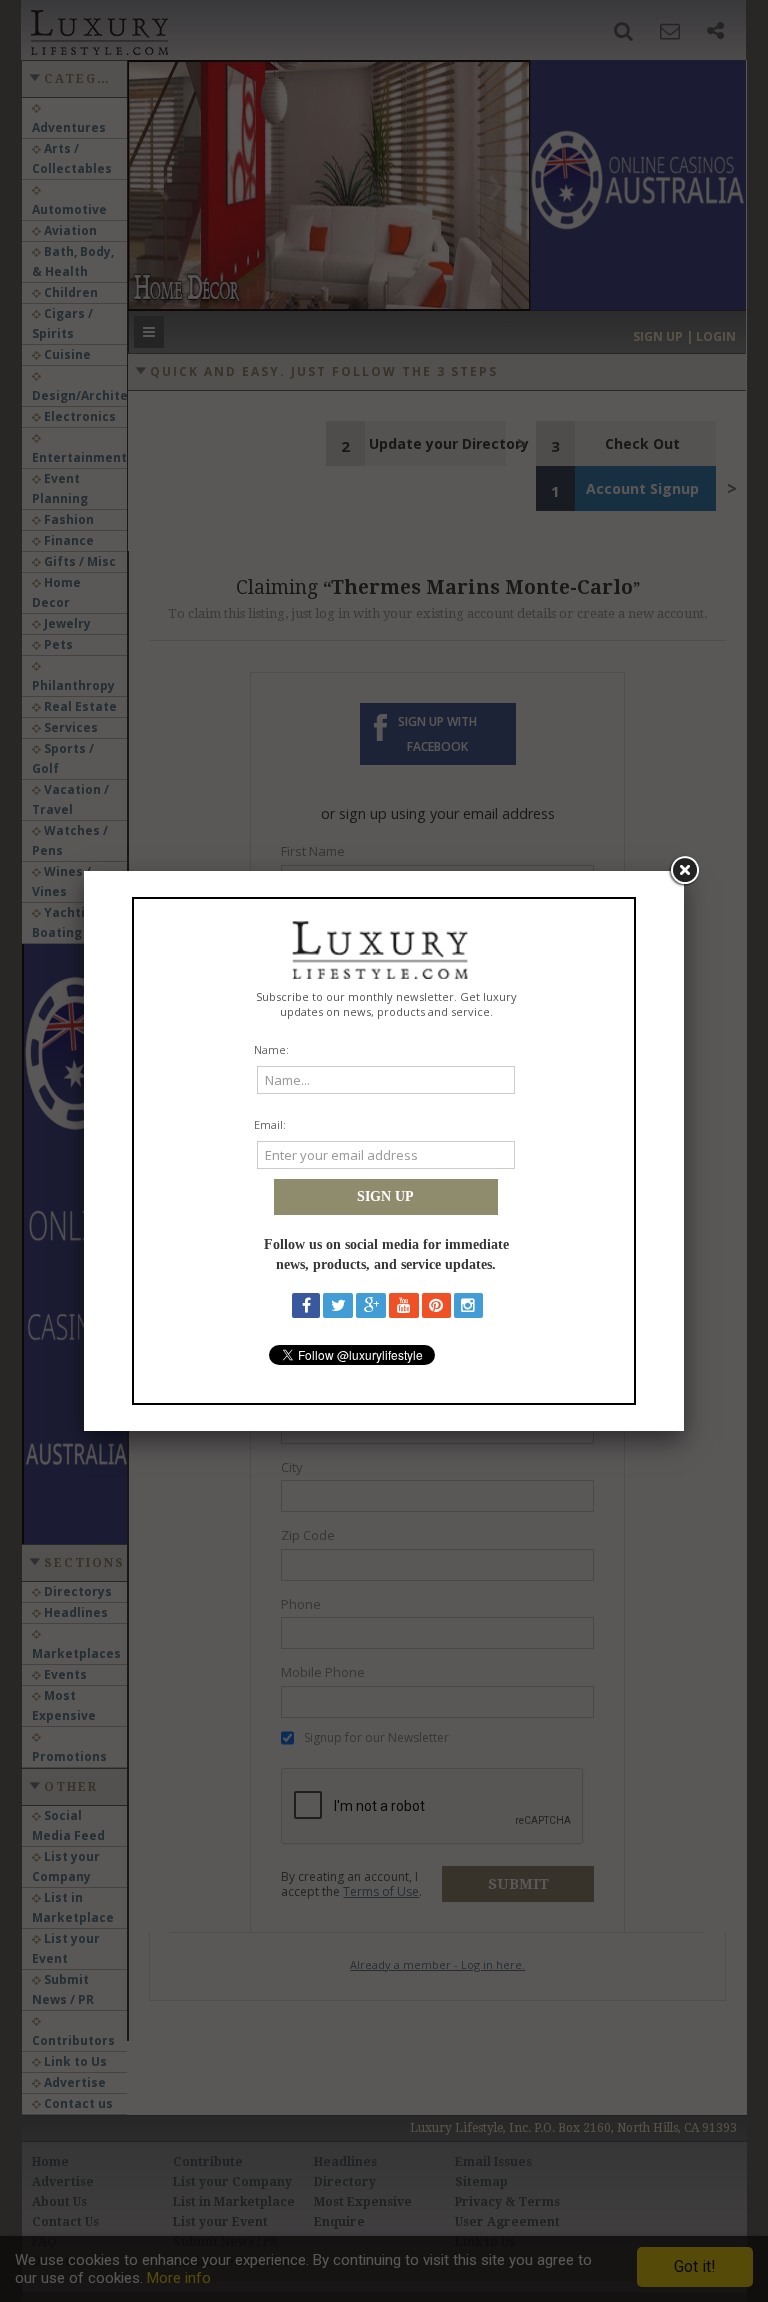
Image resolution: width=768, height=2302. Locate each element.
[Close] (684, 871)
